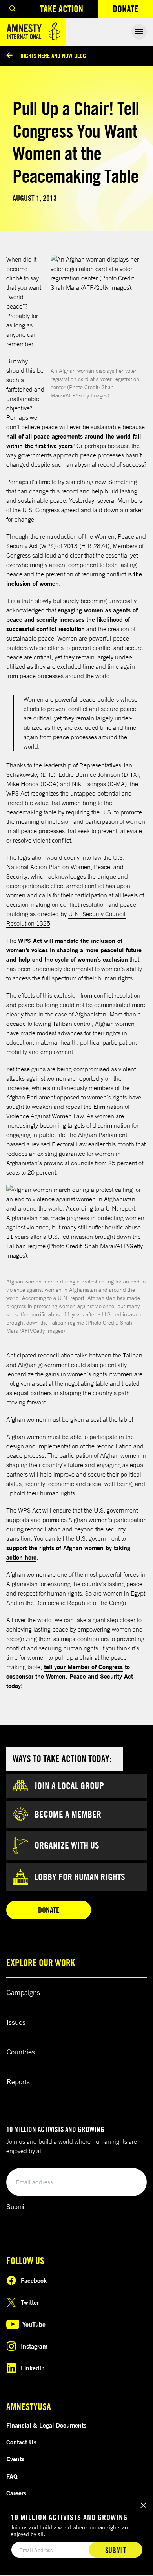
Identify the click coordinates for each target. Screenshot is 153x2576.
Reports (18, 2081)
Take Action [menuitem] (62, 9)
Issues (16, 2022)
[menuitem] (13, 9)
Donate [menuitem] (133, 10)
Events (15, 2459)
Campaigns (23, 1992)
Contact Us (21, 2442)
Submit (16, 2207)
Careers (16, 2493)
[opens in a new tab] (99, 310)
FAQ (12, 2476)
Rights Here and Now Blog (53, 56)
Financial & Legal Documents (46, 2425)
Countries (21, 2052)
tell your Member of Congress (83, 1667)
